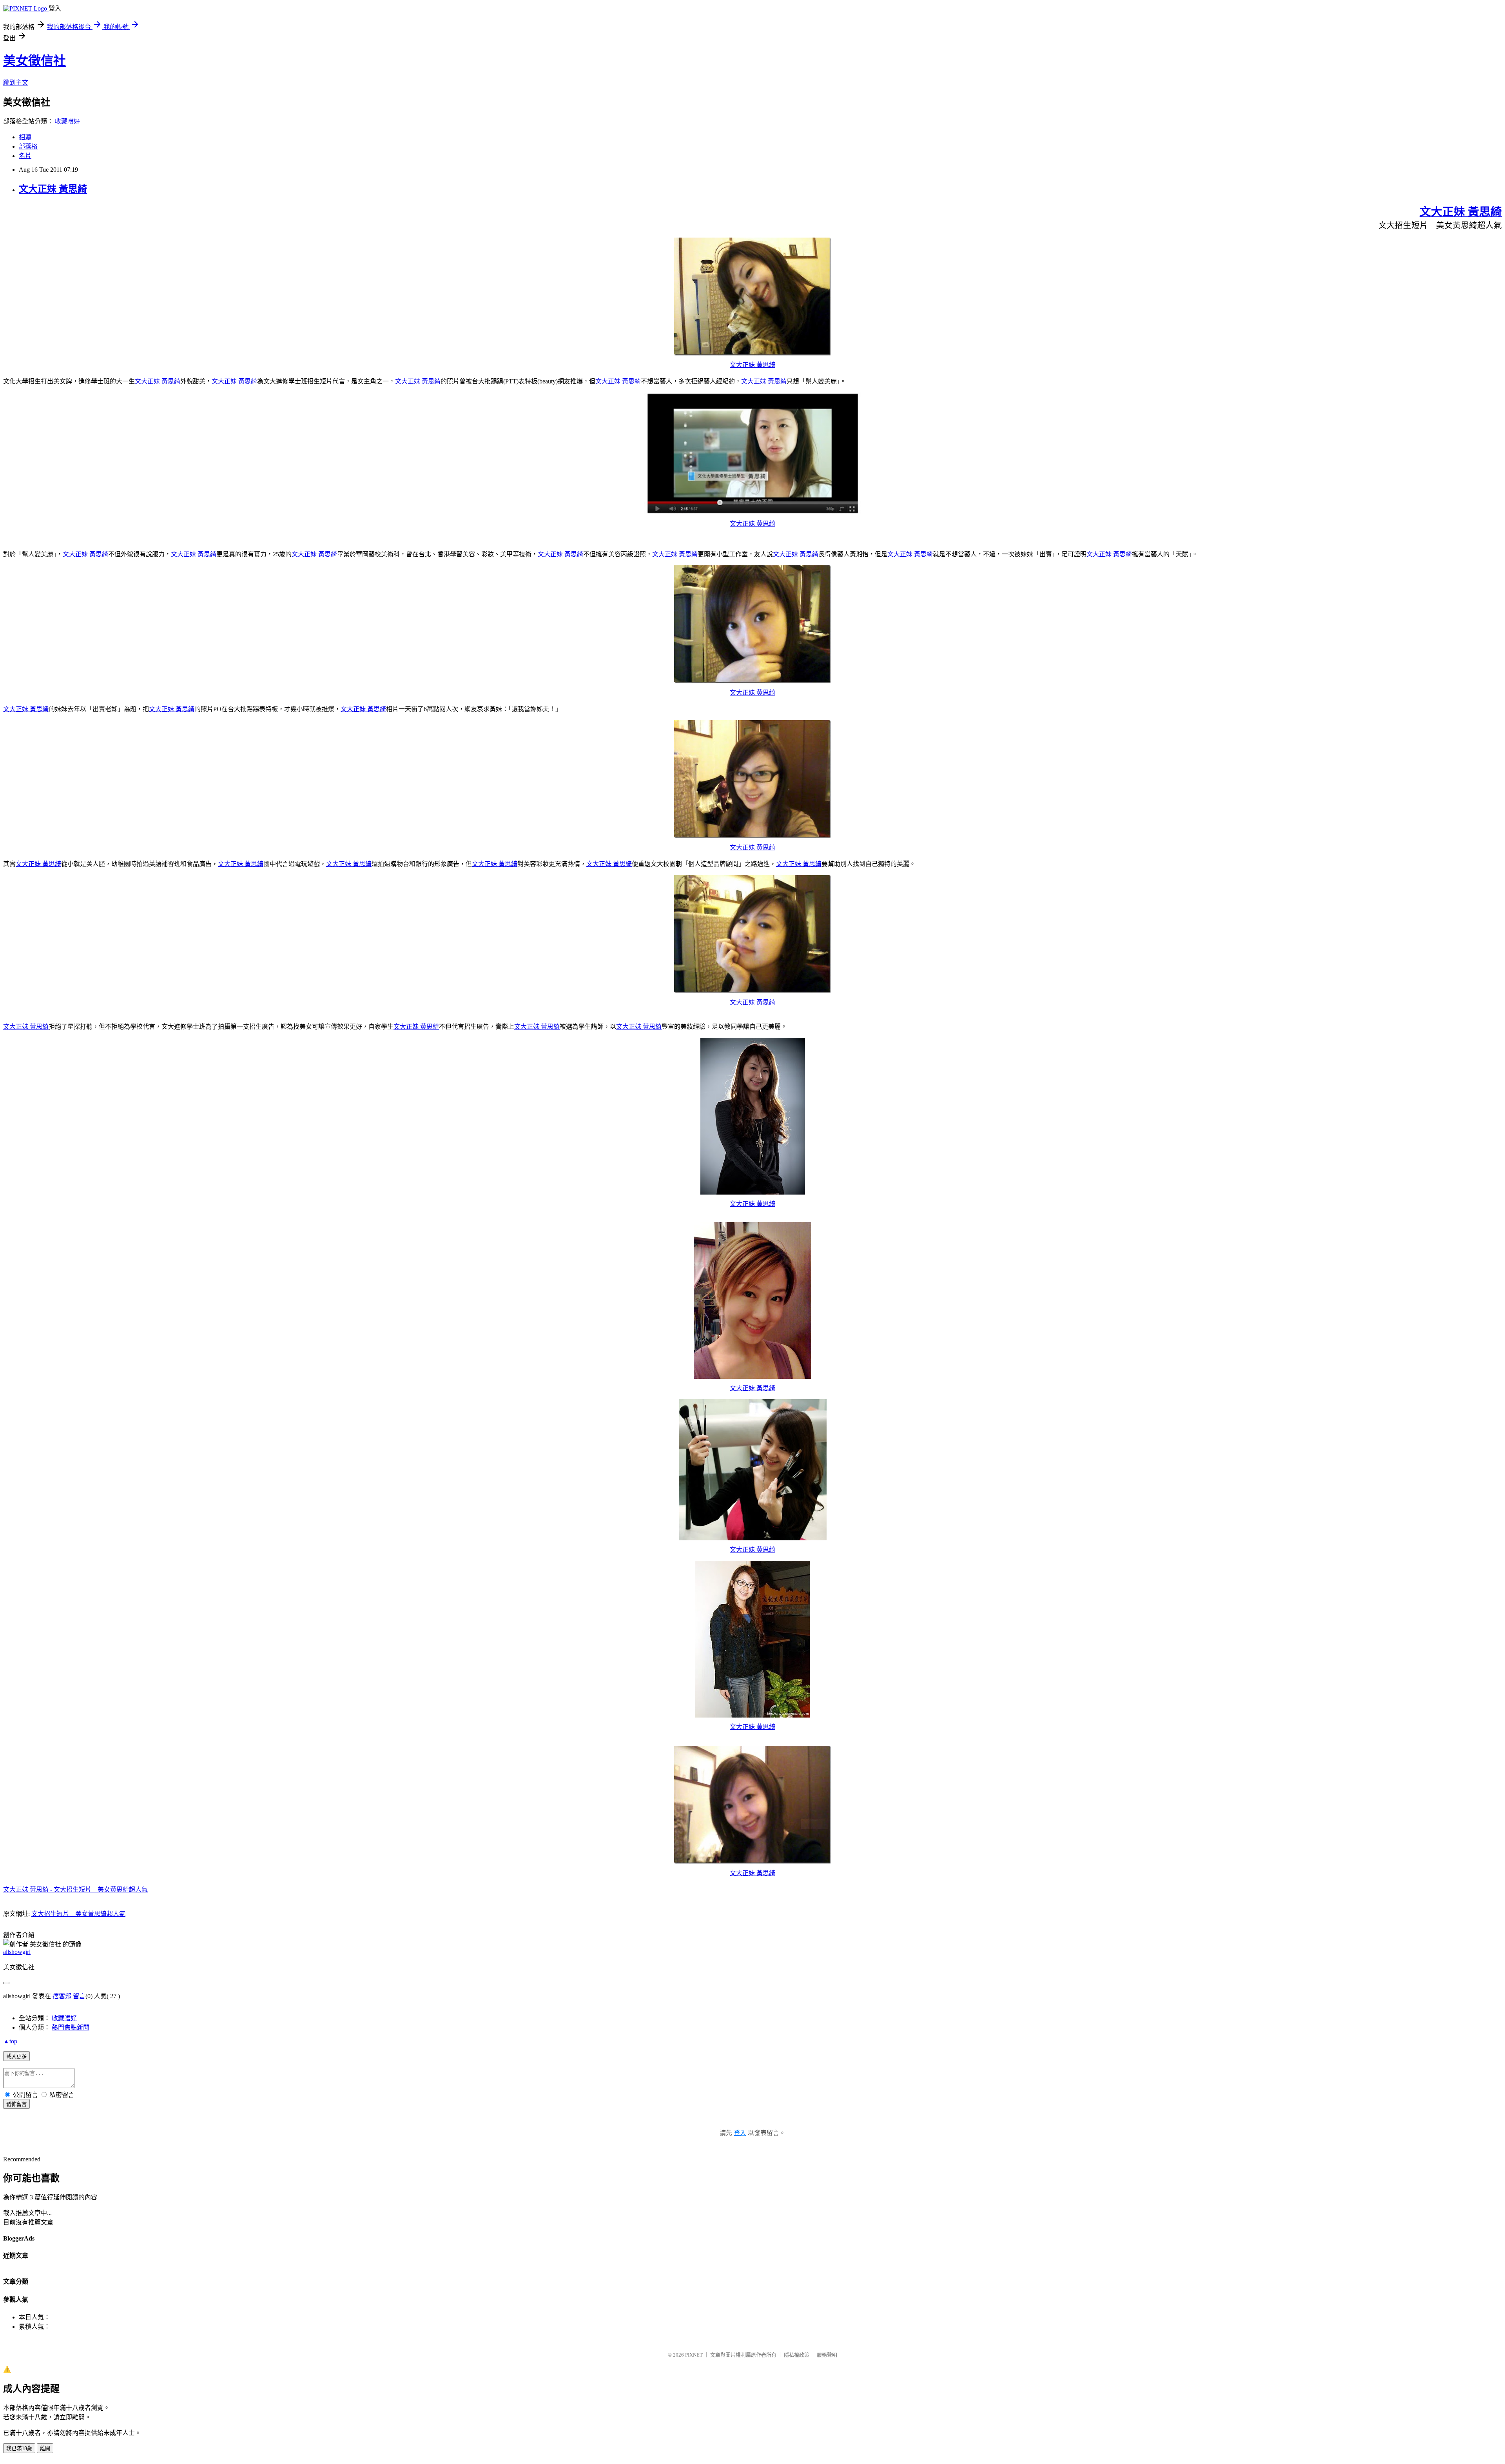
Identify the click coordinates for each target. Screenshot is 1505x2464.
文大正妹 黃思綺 (53, 189)
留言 (79, 1996)
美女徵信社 (34, 61)
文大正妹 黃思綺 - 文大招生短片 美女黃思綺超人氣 (75, 1889)
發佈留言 (16, 2104)
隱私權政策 (797, 2355)
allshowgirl (17, 1952)
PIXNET (694, 2355)
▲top (10, 2041)
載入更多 (16, 2056)
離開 (45, 2449)
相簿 (25, 137)
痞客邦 (62, 1996)
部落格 (28, 146)
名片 (25, 156)
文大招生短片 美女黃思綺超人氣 (78, 1914)
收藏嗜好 (67, 121)
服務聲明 (827, 2355)
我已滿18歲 (19, 2449)
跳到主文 (16, 83)
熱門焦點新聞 (71, 2027)
